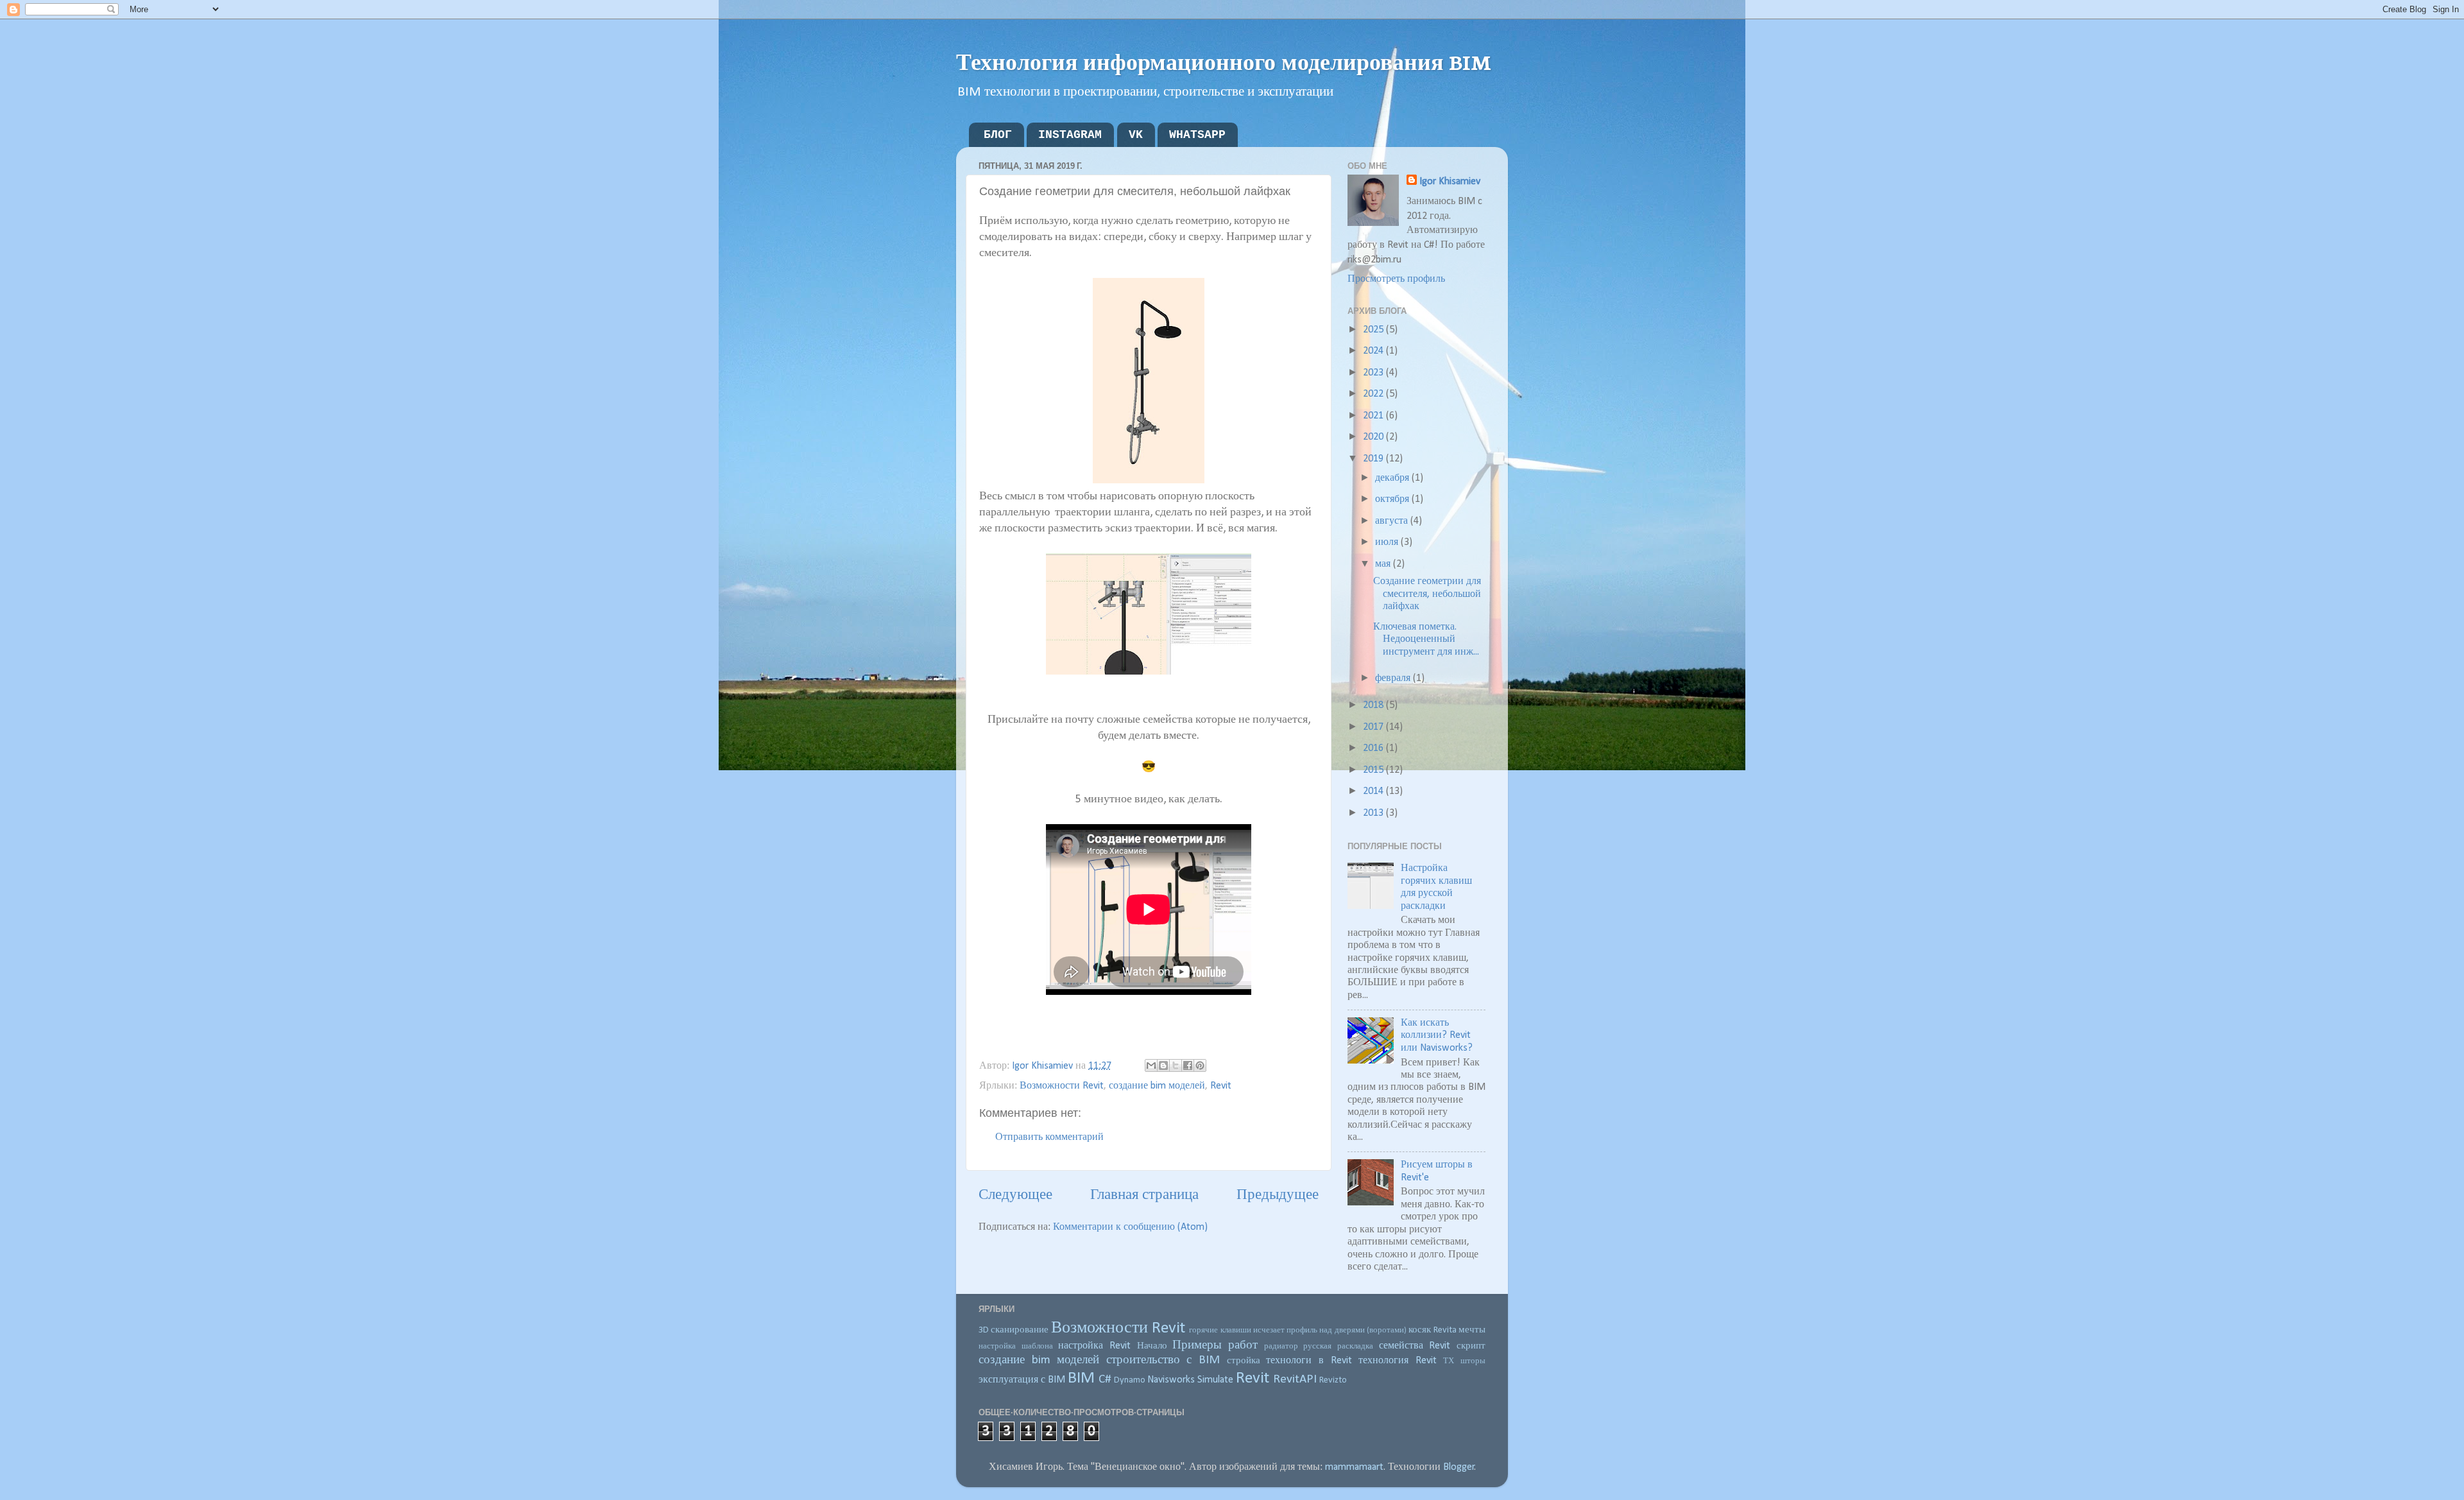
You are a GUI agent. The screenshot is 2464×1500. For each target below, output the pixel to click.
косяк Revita (1432, 1330)
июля (1388, 542)
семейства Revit (1415, 1346)
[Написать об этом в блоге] (1163, 1065)
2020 (1374, 437)
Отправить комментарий (1049, 1137)
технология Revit (1398, 1361)
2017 (1374, 727)
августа (1393, 521)
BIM (1081, 1378)
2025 (1374, 330)
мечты (1472, 1330)
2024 (1374, 351)
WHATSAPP (1197, 135)
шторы (1473, 1361)
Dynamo (1130, 1380)
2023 (1374, 373)
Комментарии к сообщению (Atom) (1130, 1227)
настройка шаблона (1016, 1346)
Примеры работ (1215, 1345)
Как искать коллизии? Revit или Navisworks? (1437, 1036)
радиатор (1281, 1346)
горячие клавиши (1220, 1330)
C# (1105, 1379)
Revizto (1333, 1380)
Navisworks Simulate (1190, 1380)
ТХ (1449, 1361)
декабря (1393, 478)
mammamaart (1354, 1467)
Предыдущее (1278, 1195)
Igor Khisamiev (1450, 182)
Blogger (1459, 1467)
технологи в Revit (1309, 1361)
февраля (1394, 678)
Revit (1221, 1086)
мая (1384, 564)
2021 (1374, 416)
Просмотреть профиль (1396, 279)
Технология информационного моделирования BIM (1224, 61)
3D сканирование (1014, 1330)
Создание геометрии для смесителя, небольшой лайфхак (1427, 594)
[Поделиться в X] (1176, 1065)
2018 (1374, 705)
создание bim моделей (1157, 1086)
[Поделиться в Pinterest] (1200, 1065)
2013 (1374, 813)
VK (1136, 135)
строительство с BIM (1163, 1360)
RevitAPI (1295, 1379)
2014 (1374, 791)
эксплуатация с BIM (1022, 1380)
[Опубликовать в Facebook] (1188, 1065)
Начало (1152, 1346)
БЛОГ (998, 135)
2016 (1374, 748)
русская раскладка (1338, 1346)
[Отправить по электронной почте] (1151, 1065)
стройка (1244, 1361)
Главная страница (1144, 1195)
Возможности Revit (1062, 1086)
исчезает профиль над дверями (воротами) (1330, 1330)
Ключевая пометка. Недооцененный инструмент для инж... (1426, 640)
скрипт (1471, 1346)
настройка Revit (1094, 1346)
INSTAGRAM (1070, 135)
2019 (1374, 459)
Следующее (1015, 1195)
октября (1393, 499)
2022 (1374, 394)
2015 (1374, 770)
